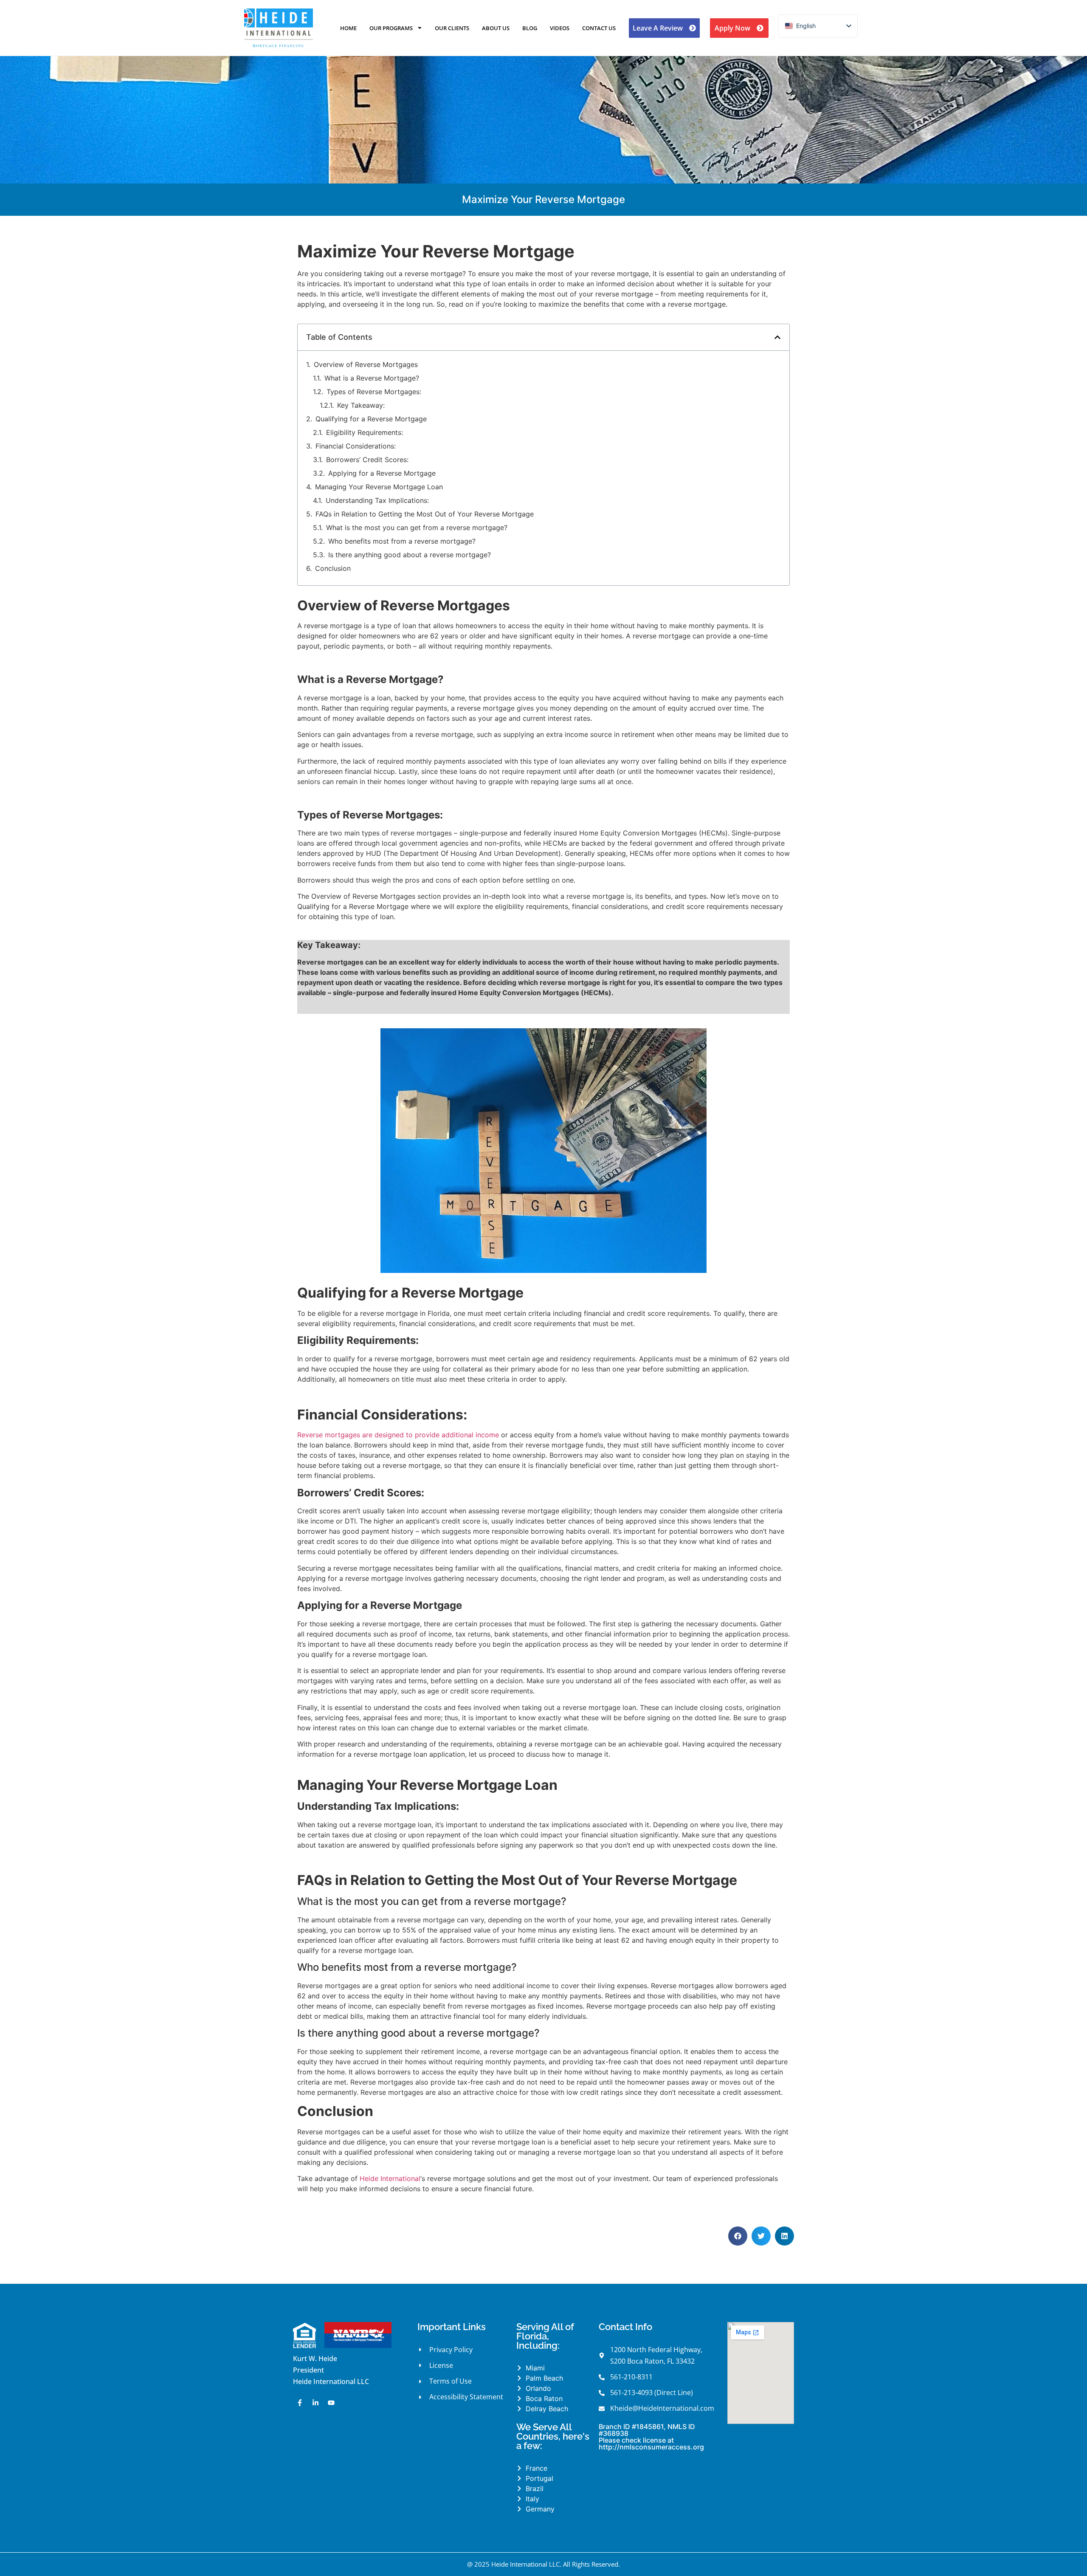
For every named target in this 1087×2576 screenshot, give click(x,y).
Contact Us (599, 28)
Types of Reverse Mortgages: (374, 392)
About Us (496, 28)
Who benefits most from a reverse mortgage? (402, 541)
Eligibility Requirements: (365, 432)
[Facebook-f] (300, 2403)
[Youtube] (331, 2403)
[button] (777, 337)
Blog (530, 28)
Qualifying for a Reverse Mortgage (371, 419)
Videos (560, 28)
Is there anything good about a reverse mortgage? (410, 555)
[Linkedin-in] (315, 2403)
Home (348, 28)
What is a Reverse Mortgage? (372, 378)
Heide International (390, 2178)
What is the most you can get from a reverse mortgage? (417, 528)
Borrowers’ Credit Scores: (367, 460)
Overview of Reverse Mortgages (366, 364)
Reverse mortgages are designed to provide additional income (398, 1435)
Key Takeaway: (361, 405)
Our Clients (452, 28)
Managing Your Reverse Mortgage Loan (379, 487)
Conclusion (333, 568)
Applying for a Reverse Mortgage (382, 473)
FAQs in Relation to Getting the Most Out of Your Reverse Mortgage (425, 514)
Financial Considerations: (356, 446)
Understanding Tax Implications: (377, 500)
